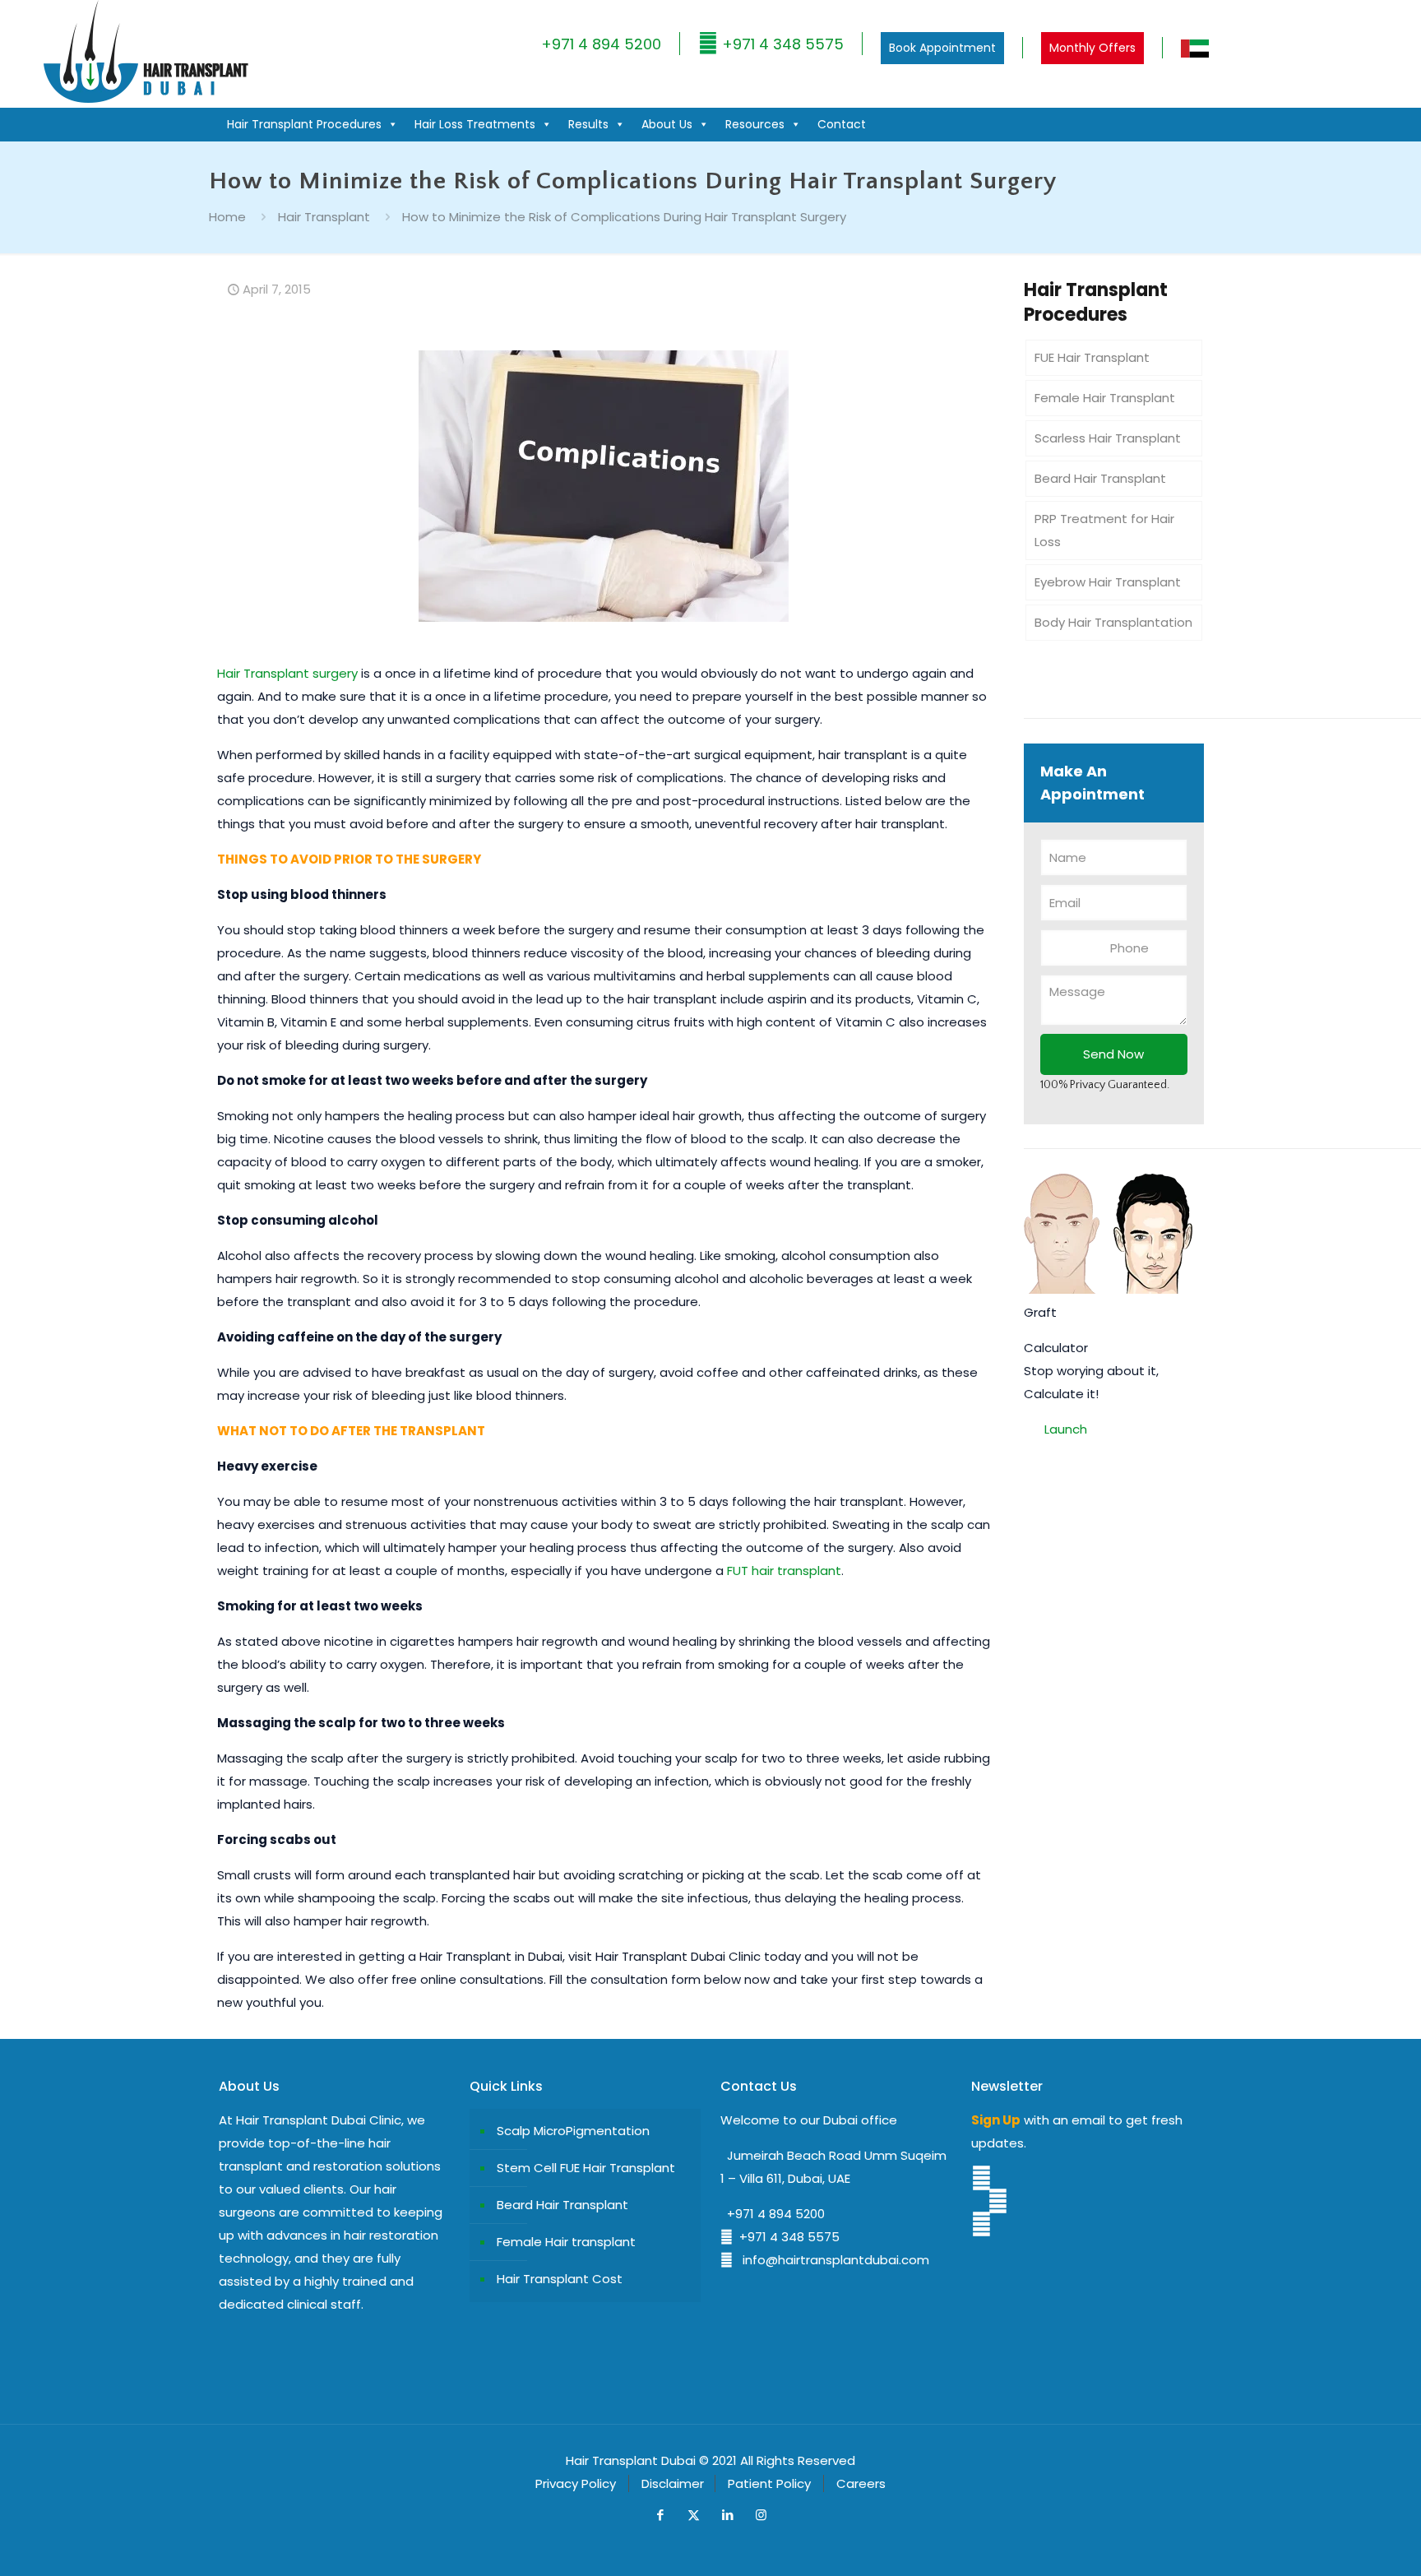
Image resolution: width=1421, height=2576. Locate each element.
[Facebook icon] (660, 2515)
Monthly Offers (1092, 48)
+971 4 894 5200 (601, 44)
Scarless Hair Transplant (1108, 438)
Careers (861, 2483)
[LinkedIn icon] (727, 2515)
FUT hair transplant (784, 1571)
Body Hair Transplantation (1113, 622)
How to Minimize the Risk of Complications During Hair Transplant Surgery (624, 217)
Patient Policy (769, 2483)
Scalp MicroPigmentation (573, 2131)
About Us (667, 124)
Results (588, 124)
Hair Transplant (324, 217)
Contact (842, 124)
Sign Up (996, 2120)
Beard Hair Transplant (1100, 478)
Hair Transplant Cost (560, 2279)
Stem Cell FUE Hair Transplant (586, 2168)
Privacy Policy (576, 2483)
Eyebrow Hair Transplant (1108, 582)
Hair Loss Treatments (475, 124)
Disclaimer (673, 2483)
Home (227, 217)
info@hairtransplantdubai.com (831, 2260)
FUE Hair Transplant (1092, 357)
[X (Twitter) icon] (694, 2515)
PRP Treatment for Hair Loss (1104, 530)
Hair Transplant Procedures (304, 124)
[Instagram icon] (761, 2515)
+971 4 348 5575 (781, 44)
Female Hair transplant (566, 2242)
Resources (755, 124)
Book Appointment (942, 48)
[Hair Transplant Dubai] (145, 99)
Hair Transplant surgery (287, 673)
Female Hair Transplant (1105, 398)
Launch (1066, 1429)
